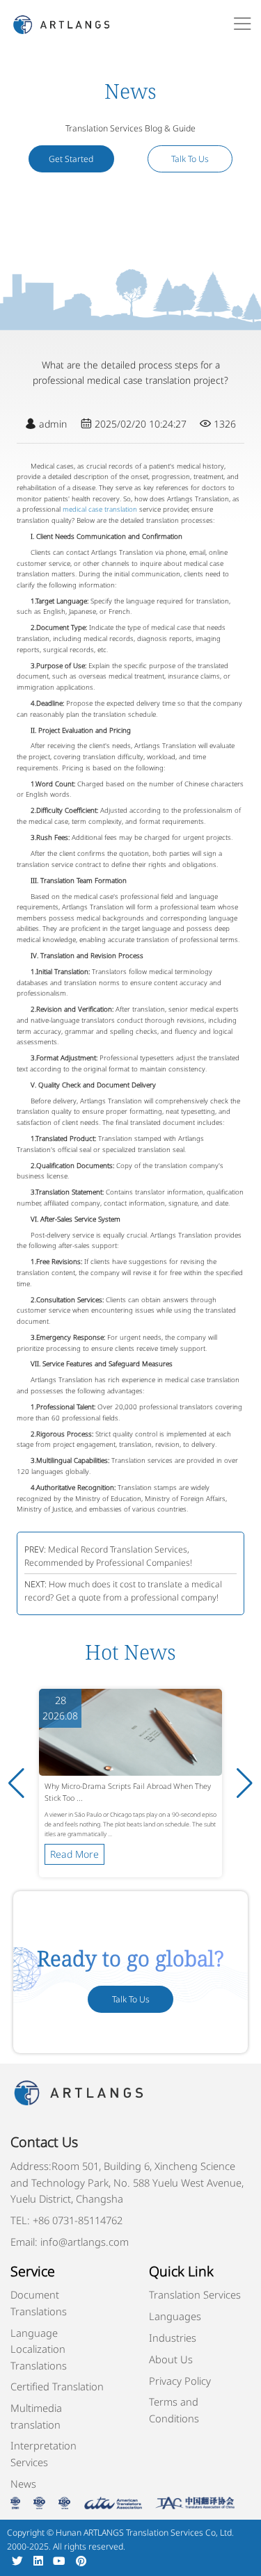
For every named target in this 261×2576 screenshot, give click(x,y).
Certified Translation (57, 2386)
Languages (175, 2316)
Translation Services (195, 2294)
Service (33, 2271)
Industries (173, 2338)
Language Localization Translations (39, 2349)
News (23, 2484)
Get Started (71, 159)
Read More (74, 1854)
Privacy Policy (180, 2381)
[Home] (62, 23)
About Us (171, 2359)
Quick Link (181, 2271)
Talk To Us (190, 159)
